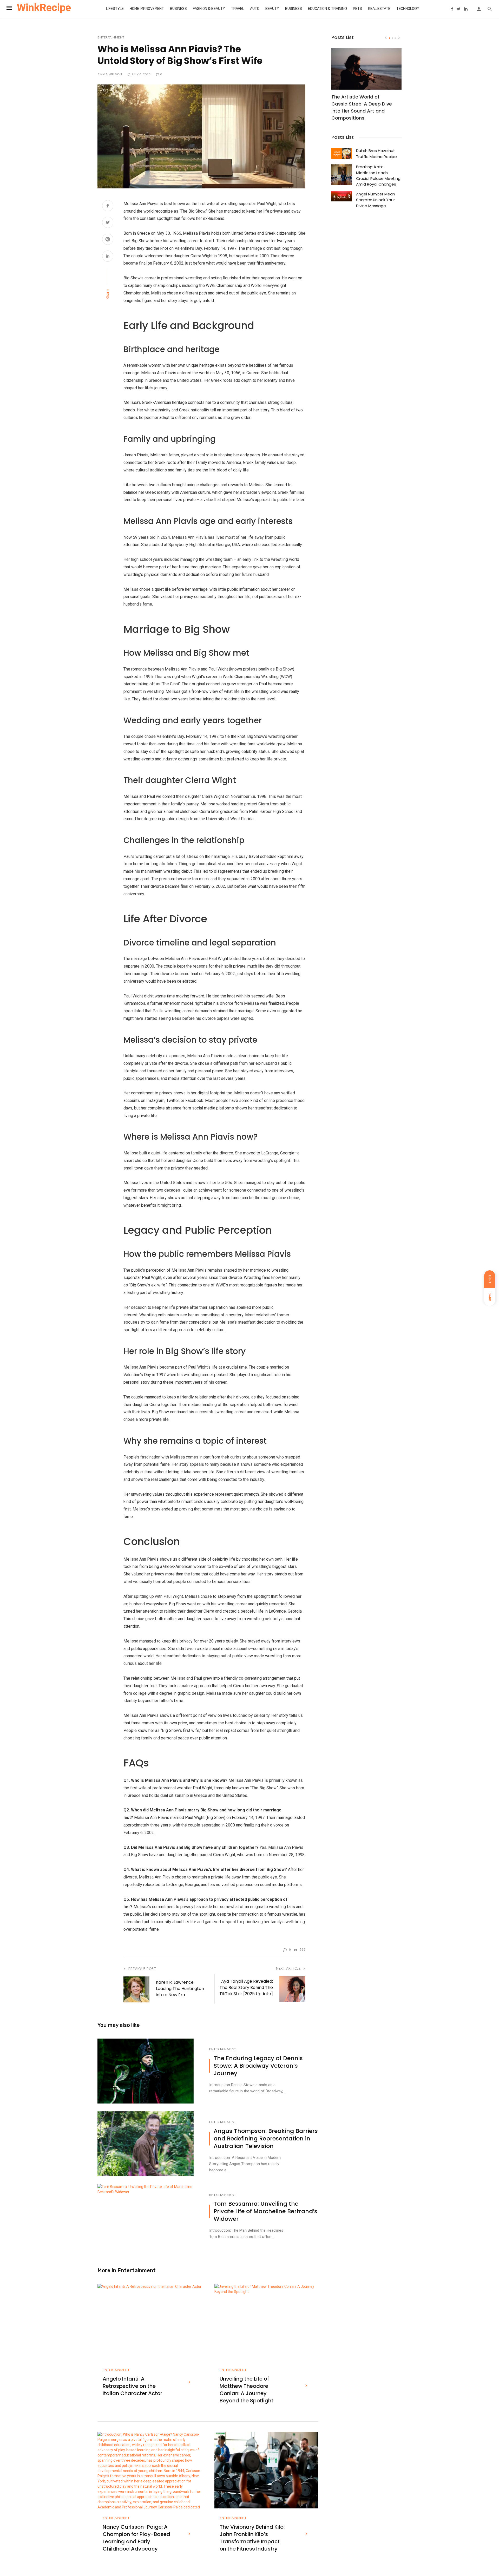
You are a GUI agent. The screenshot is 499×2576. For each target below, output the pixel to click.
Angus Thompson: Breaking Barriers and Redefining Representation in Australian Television (266, 2139)
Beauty (272, 9)
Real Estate (379, 9)
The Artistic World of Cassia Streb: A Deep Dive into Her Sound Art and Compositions (362, 107)
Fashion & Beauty (209, 9)
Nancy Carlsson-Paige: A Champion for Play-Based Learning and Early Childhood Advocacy (136, 2538)
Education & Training (327, 9)
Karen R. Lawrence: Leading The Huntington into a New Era (180, 1989)
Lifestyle (115, 9)
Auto (255, 9)
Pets (357, 9)
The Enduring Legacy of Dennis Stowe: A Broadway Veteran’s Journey (258, 2066)
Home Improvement (147, 9)
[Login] (479, 9)
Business (178, 9)
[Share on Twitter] (108, 223)
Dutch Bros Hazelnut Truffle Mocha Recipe (376, 153)
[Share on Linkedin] (108, 257)
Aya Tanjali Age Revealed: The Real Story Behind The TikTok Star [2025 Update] (246, 1987)
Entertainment (111, 37)
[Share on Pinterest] (108, 240)
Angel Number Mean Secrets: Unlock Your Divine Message (376, 200)
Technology (408, 9)
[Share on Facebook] (108, 206)
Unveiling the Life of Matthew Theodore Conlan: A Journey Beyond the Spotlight (247, 2390)
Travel (238, 9)
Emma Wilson (110, 74)
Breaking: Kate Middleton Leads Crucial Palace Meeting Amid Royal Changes (378, 175)
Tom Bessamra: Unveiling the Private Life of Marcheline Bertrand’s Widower (265, 2211)
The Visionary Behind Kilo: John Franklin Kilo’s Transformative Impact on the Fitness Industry (252, 2538)
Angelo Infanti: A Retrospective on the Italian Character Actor (132, 2386)
